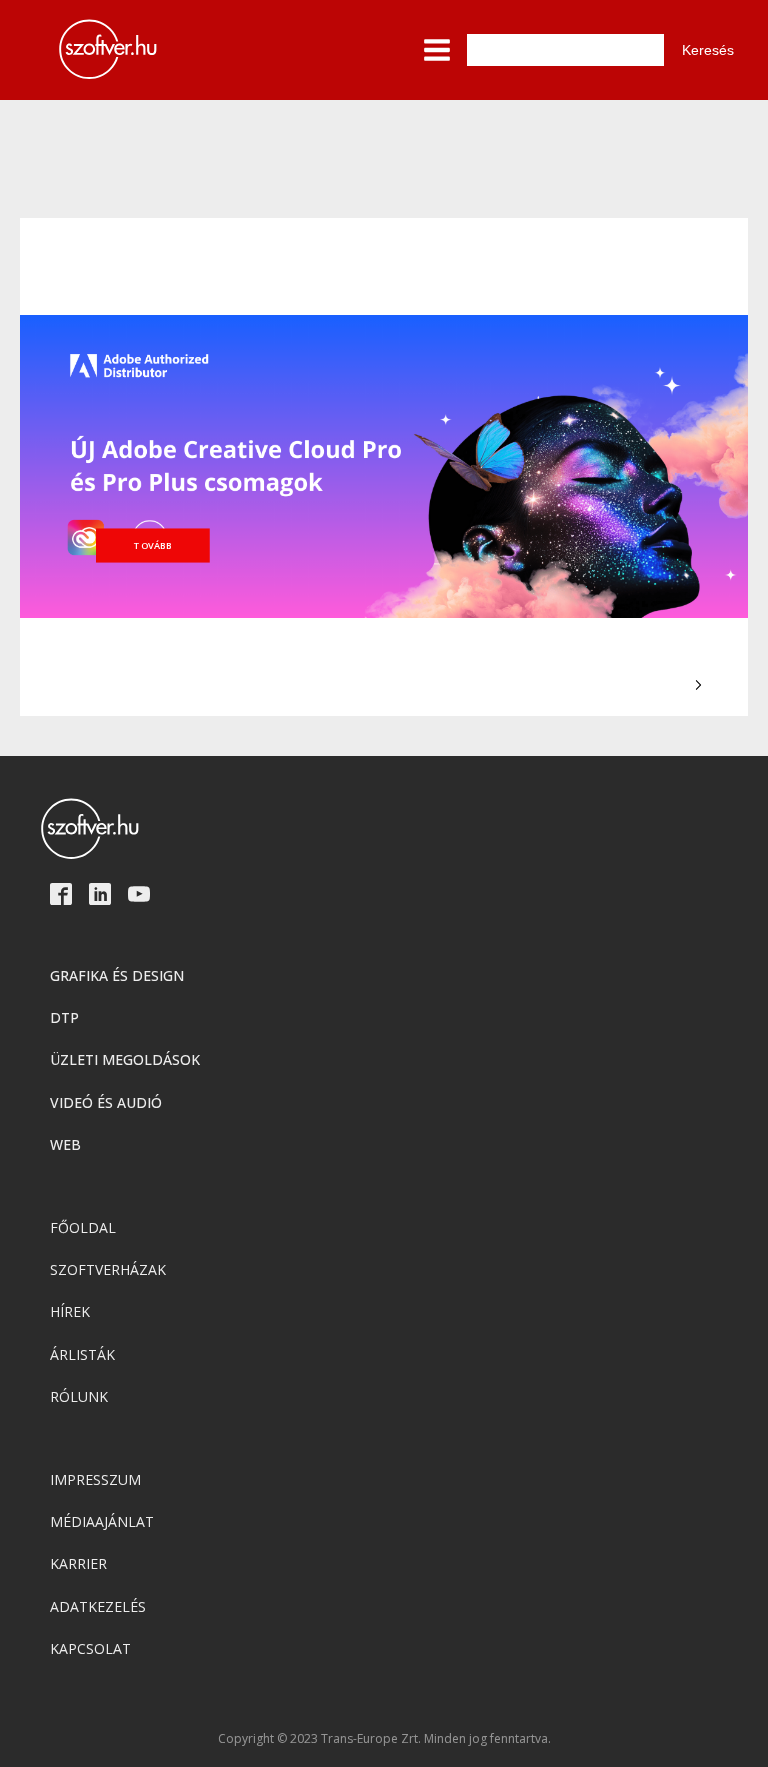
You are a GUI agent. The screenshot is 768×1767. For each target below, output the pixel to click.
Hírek (70, 1311)
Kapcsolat (90, 1648)
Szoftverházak (108, 1269)
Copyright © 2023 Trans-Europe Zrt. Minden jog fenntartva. (384, 1739)
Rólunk (79, 1396)
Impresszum (95, 1479)
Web (65, 1144)
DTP (64, 1017)
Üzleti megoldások (125, 1059)
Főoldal (83, 1227)
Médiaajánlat (102, 1521)
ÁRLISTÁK (82, 1354)
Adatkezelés (98, 1606)
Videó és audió (106, 1102)
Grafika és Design (117, 975)
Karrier (78, 1563)
